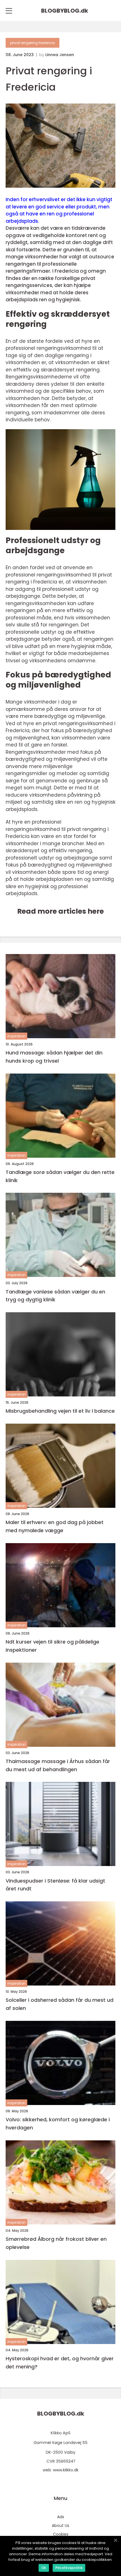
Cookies (61, 2534)
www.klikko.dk (66, 2470)
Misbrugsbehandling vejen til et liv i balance (60, 1411)
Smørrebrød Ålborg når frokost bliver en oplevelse (56, 2243)
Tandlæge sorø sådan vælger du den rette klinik (60, 1176)
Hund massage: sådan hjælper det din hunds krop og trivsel (54, 1057)
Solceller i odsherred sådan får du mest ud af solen (60, 2004)
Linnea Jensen (60, 55)
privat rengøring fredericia (33, 43)
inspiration (16, 1036)
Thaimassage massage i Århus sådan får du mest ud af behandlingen (58, 1765)
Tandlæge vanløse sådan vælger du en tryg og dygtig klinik (55, 1296)
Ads (61, 2517)
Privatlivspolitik (69, 2568)
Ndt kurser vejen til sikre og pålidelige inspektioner (52, 1646)
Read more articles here (60, 911)
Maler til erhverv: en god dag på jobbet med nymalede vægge (55, 1526)
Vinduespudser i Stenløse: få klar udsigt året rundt (55, 1885)
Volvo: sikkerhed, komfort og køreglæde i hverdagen (58, 2124)
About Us (60, 2526)
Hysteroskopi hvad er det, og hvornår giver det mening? (60, 2363)
